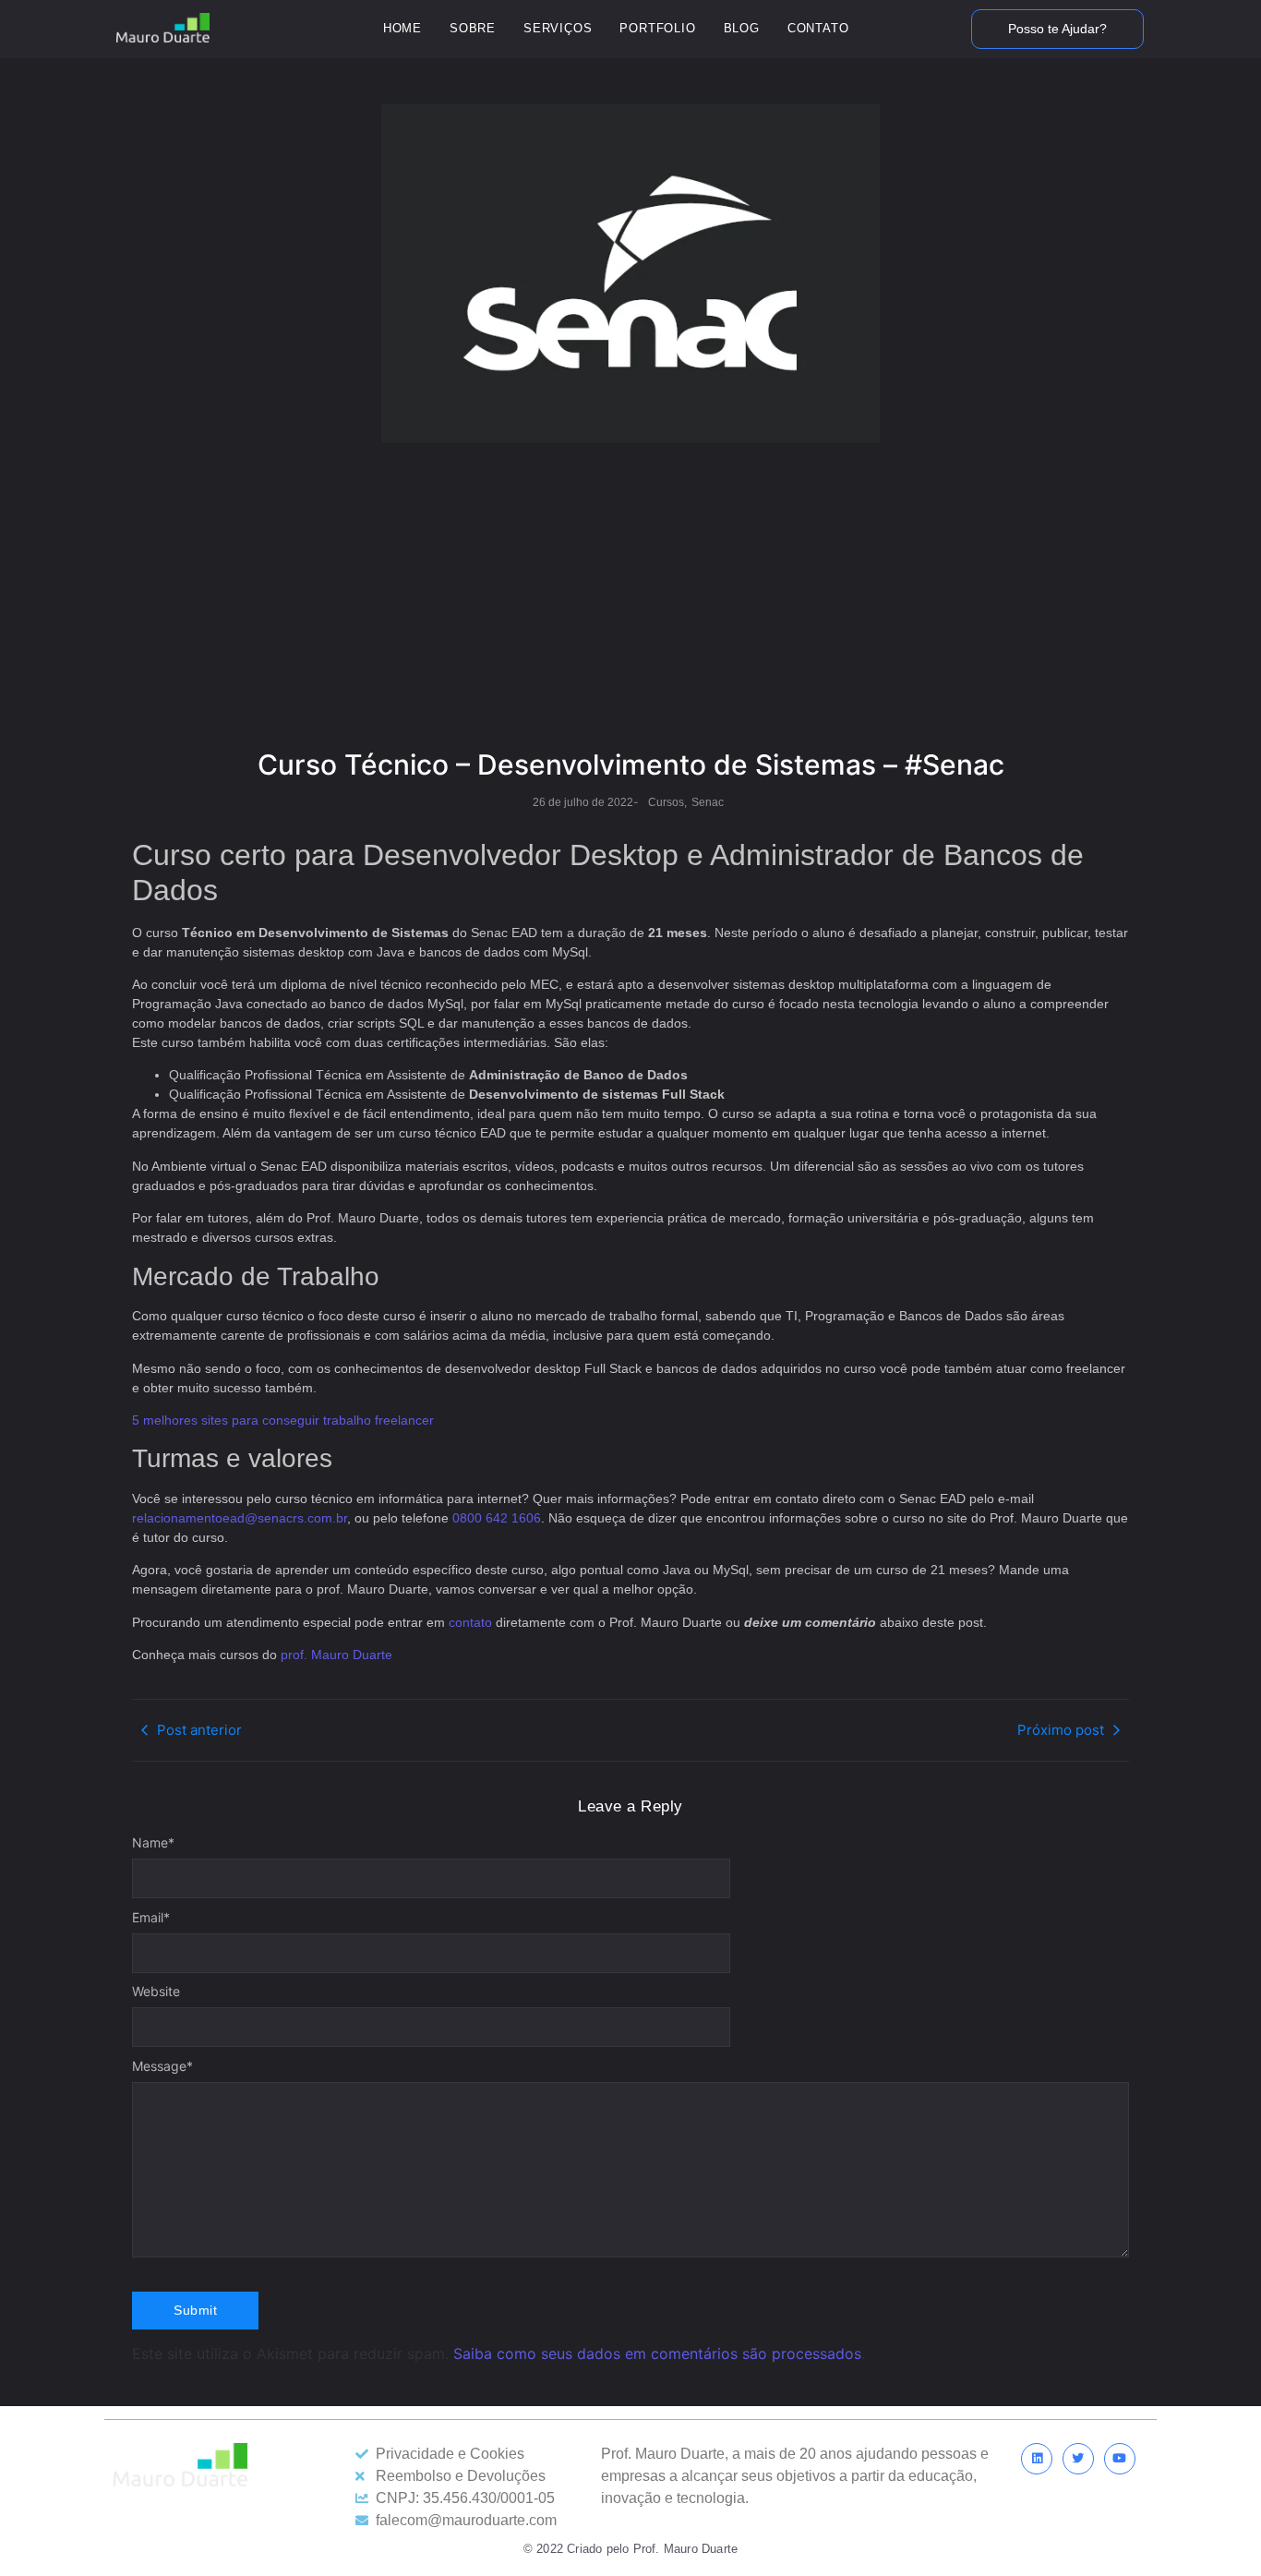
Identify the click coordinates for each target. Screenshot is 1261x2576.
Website (156, 1992)
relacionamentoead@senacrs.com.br (240, 1518)
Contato (818, 28)
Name (153, 1843)
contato (470, 1622)
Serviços (558, 28)
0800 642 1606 (497, 1518)
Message (162, 2066)
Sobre (473, 28)
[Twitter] (1078, 2459)
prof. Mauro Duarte (336, 1655)
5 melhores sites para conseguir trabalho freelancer (283, 1420)
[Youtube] (1120, 2459)
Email (151, 1918)
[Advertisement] (630, 600)
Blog (742, 28)
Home (402, 28)
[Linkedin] (1037, 2459)
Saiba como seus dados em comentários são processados (657, 2353)
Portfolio (657, 28)
